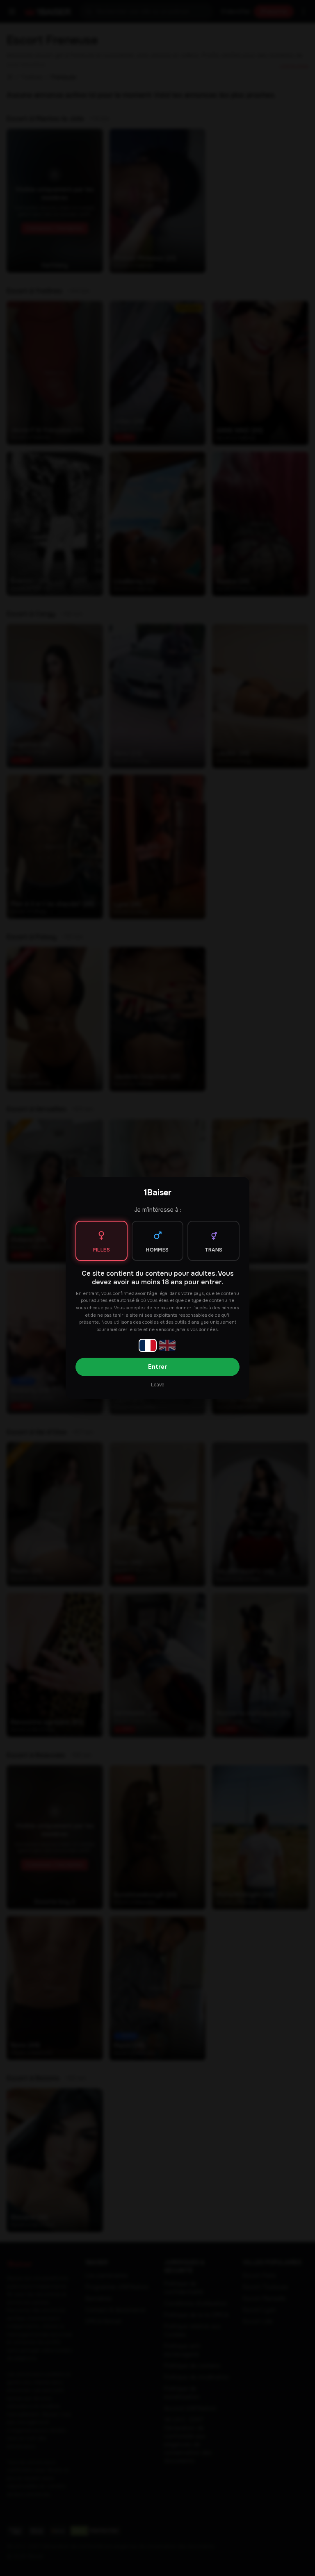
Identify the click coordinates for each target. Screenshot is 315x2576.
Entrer (157, 1367)
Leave (157, 1385)
